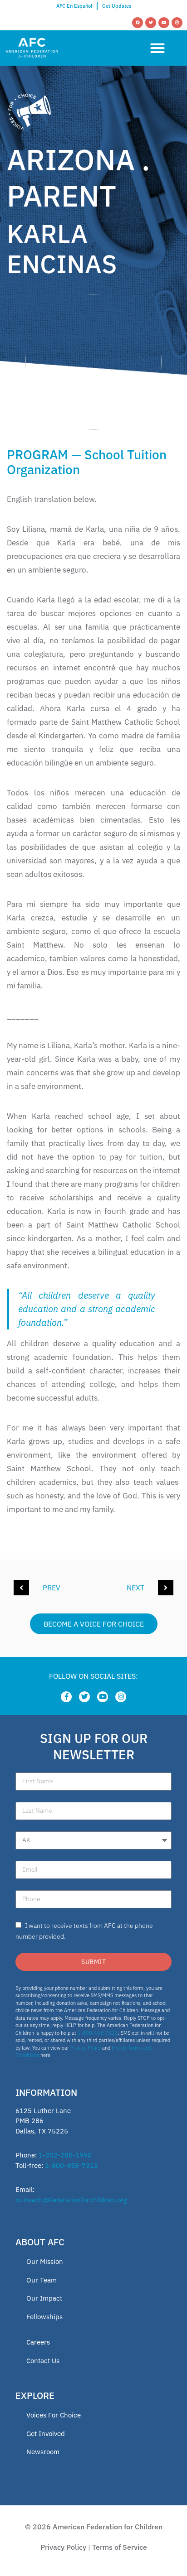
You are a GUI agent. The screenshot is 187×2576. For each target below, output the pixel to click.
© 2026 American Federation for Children (94, 2527)
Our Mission (45, 2261)
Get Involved (46, 2434)
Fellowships (44, 2317)
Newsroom (43, 2452)
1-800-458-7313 (98, 2033)
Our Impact (44, 2298)
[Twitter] (151, 23)
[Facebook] (138, 23)
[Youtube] (164, 23)
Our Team (42, 2280)
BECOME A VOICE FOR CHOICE (94, 1624)
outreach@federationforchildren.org (71, 2200)
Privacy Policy (86, 2048)
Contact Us (43, 2361)
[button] (157, 48)
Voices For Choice (54, 2415)
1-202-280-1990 (65, 2155)
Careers (38, 2342)
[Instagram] (177, 23)
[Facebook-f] (66, 1697)
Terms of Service (120, 2547)
